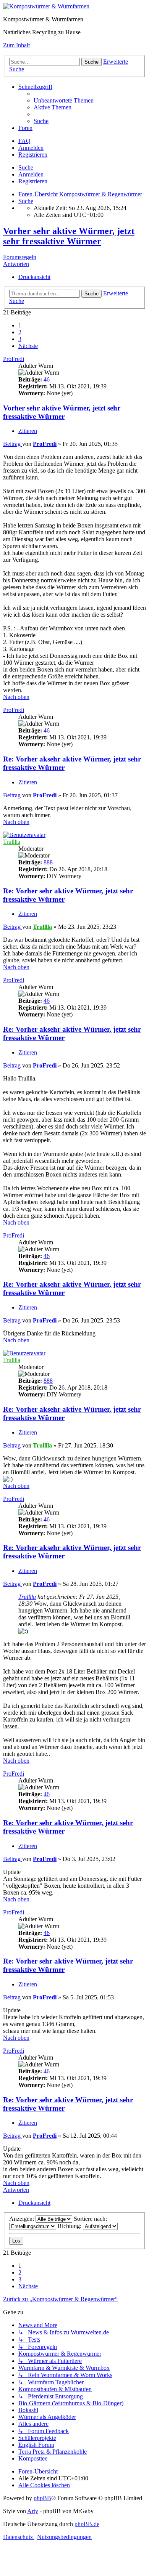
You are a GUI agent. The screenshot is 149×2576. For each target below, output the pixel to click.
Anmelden (31, 174)
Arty (33, 2511)
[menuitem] (64, 100)
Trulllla (12, 842)
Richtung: (70, 2226)
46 (47, 379)
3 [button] (20, 339)
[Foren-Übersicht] (46, 6)
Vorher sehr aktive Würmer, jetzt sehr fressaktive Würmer (69, 236)
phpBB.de (87, 2524)
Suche (26, 168)
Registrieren (33, 181)
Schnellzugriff (35, 87)
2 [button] (20, 332)
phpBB (42, 2498)
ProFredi (14, 359)
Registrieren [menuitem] (33, 155)
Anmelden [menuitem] (31, 148)
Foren (25, 128)
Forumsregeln (20, 257)
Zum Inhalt (16, 45)
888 (48, 862)
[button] (28, 346)
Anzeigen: (22, 2219)
